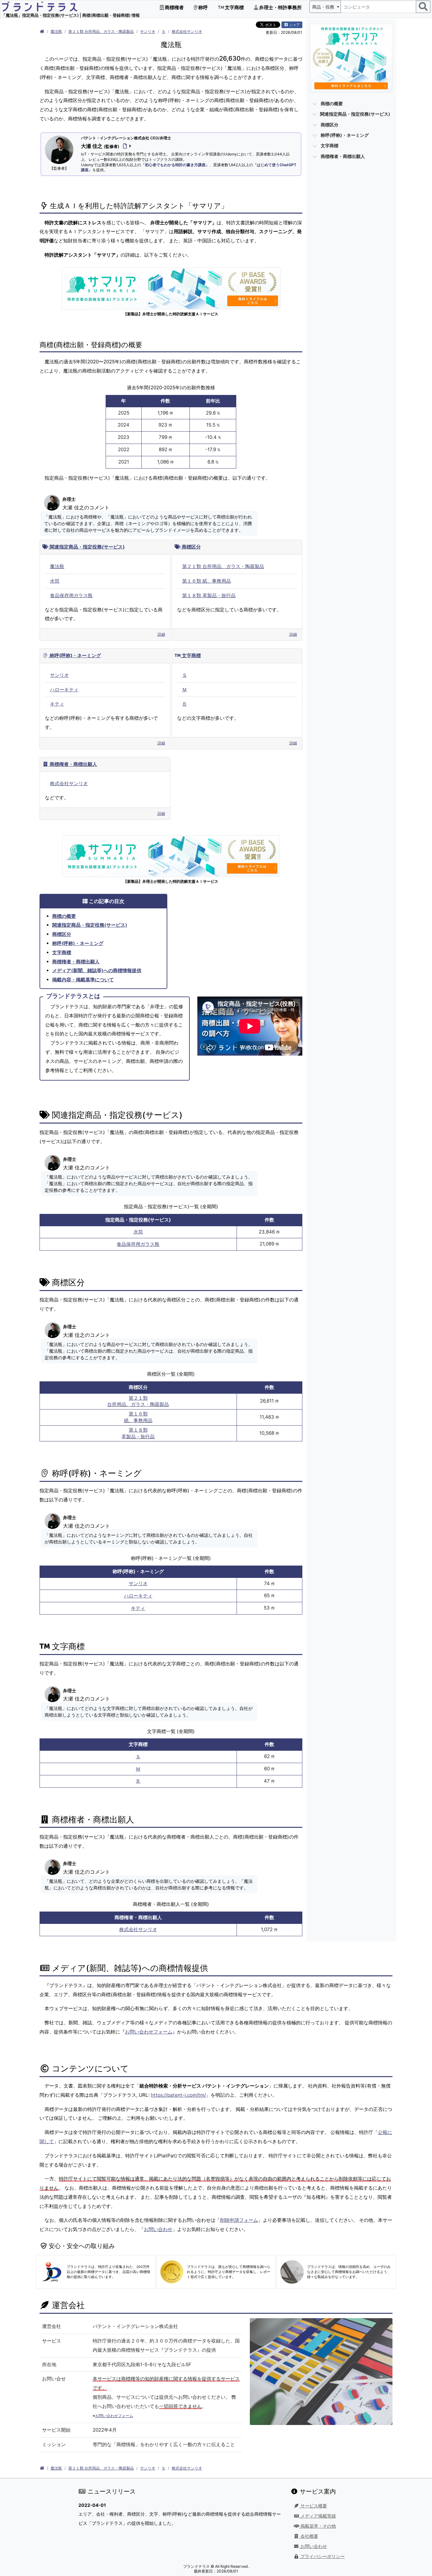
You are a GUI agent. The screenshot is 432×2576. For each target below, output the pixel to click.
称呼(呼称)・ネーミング (75, 655)
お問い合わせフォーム (149, 2032)
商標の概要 (64, 916)
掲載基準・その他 (318, 2526)
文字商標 (234, 7)
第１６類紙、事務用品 (138, 1417)
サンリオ (148, 31)
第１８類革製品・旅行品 (138, 1433)
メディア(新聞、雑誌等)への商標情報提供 (97, 970)
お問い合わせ (158, 2229)
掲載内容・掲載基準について (83, 980)
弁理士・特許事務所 (280, 7)
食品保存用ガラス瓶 (71, 595)
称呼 (203, 7)
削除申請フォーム (239, 2220)
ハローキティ (64, 690)
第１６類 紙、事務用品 (207, 581)
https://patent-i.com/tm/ (178, 2095)
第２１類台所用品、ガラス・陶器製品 (138, 1401)
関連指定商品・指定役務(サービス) (86, 547)
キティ (57, 704)
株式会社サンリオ (187, 31)
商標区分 (191, 547)
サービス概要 (313, 2506)
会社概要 (309, 2536)
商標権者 (174, 7)
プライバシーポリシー (322, 2556)
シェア (294, 25)
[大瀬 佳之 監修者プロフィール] (126, 146)
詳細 (161, 634)
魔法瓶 (56, 31)
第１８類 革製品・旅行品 (209, 595)
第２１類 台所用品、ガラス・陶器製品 (101, 31)
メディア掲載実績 (318, 2516)
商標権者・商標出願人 (73, 764)
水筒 (55, 581)
